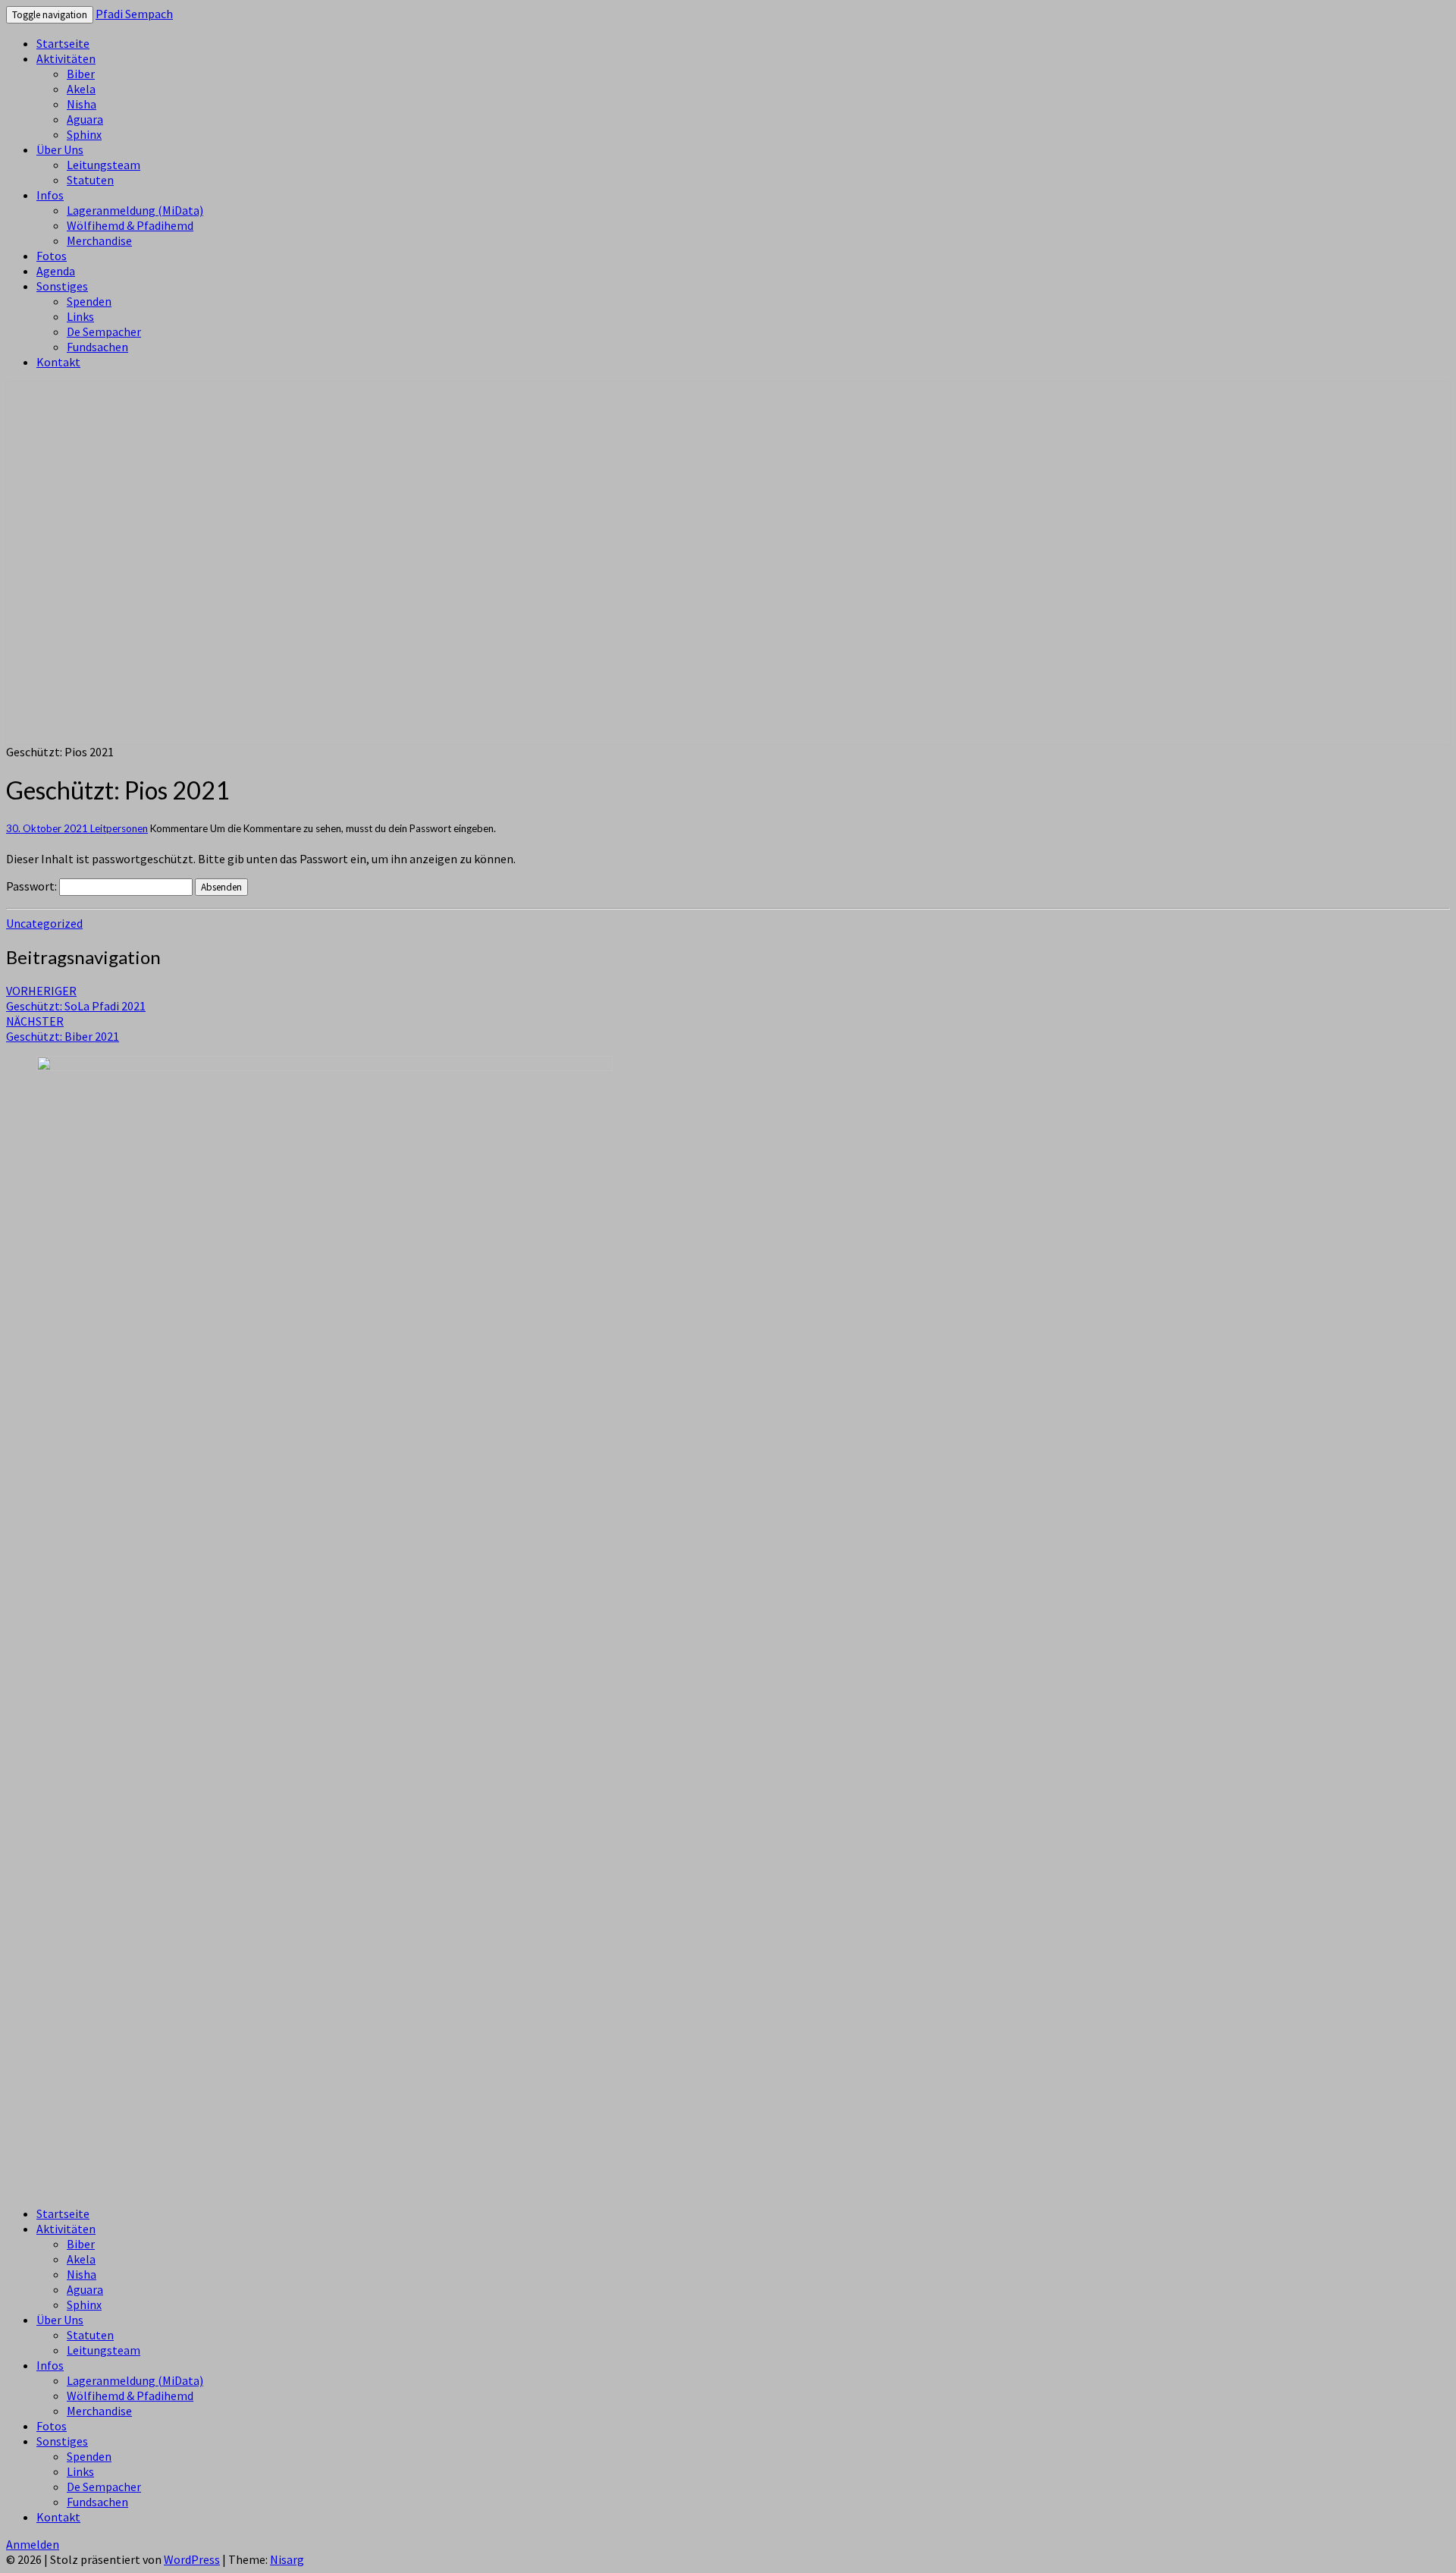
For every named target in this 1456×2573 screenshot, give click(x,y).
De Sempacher (104, 331)
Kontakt (58, 362)
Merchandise (99, 240)
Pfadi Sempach (134, 14)
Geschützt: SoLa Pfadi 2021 (76, 998)
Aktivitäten (66, 58)
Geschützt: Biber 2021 (63, 1029)
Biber (81, 74)
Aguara (85, 119)
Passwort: (33, 886)
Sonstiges (62, 286)
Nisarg (287, 2559)
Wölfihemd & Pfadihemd (130, 225)
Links (80, 316)
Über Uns (60, 149)
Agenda (56, 271)
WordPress (192, 2559)
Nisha (82, 104)
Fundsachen (97, 347)
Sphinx (84, 134)
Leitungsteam (104, 165)
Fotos (52, 256)
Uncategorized (44, 923)
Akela (81, 89)
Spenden (89, 301)
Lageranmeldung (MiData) (135, 210)
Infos (50, 195)
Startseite (63, 43)
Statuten (90, 180)
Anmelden (33, 2544)
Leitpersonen (119, 828)
